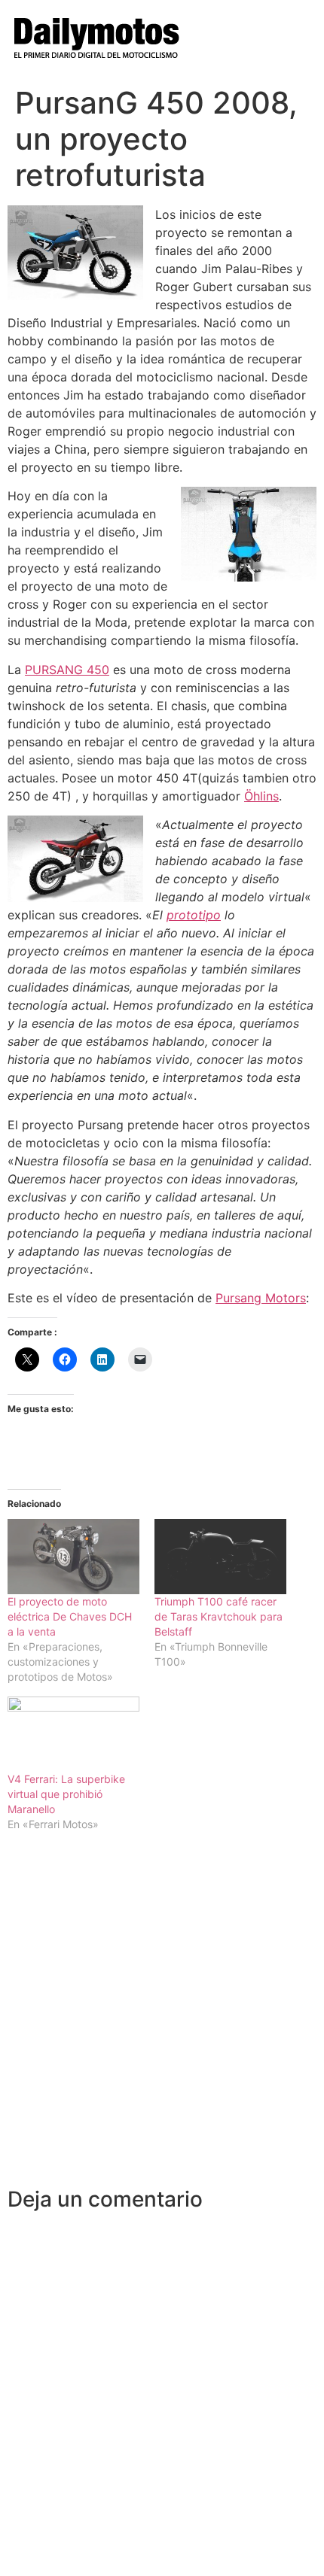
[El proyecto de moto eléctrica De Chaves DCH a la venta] (73, 1557)
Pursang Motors (261, 1298)
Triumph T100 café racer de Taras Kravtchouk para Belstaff (219, 1616)
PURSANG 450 (67, 670)
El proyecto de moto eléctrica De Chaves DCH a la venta (70, 1616)
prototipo (194, 915)
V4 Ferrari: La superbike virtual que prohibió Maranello (66, 1794)
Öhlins (261, 796)
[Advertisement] (162, 2018)
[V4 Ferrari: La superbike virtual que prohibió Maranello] (73, 1734)
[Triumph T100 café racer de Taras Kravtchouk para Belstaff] (220, 1557)
